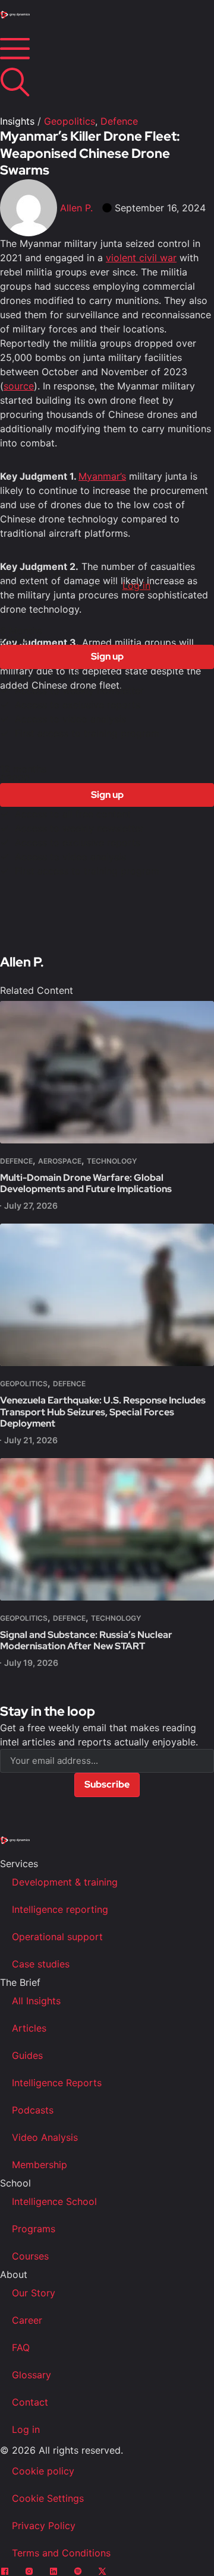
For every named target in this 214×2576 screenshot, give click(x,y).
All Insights (36, 2001)
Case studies (41, 1964)
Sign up (107, 656)
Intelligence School (54, 2201)
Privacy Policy (44, 2526)
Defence (119, 121)
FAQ (21, 2347)
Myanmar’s (102, 476)
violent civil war (141, 258)
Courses (30, 2256)
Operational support (57, 1937)
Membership (40, 2165)
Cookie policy (43, 2471)
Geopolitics (70, 121)
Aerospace (60, 1161)
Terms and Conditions (61, 2553)
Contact (30, 2402)
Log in (136, 585)
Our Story (34, 2293)
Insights (17, 121)
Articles (29, 2028)
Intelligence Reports (57, 2083)
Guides (27, 2055)
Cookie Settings (48, 2498)
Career (27, 2320)
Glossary (32, 2375)
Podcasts (33, 2110)
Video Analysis (45, 2137)
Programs (34, 2229)
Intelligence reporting (60, 1909)
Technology (112, 1161)
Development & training (65, 1882)
